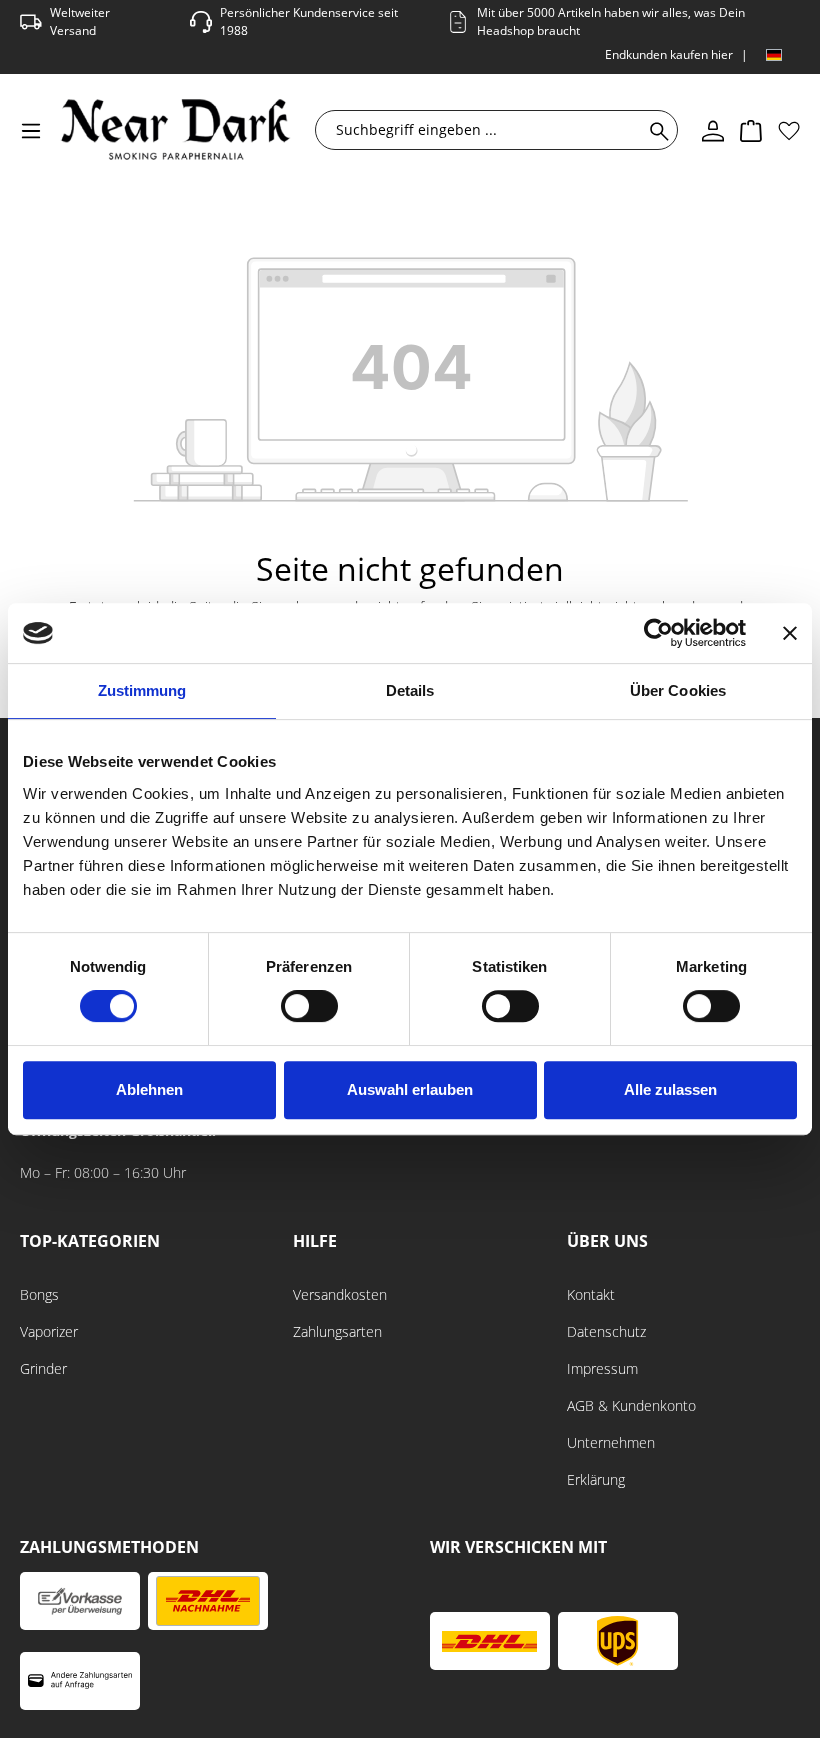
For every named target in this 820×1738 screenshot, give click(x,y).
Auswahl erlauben (410, 1089)
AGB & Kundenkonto (631, 1405)
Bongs (39, 1294)
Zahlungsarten (337, 1331)
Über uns (607, 1241)
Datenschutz (606, 1331)
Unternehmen (611, 1442)
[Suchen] (655, 130)
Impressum (602, 1368)
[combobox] (483, 130)
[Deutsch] (774, 55)
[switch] (309, 1006)
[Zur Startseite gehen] (175, 129)
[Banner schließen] (790, 633)
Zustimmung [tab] (142, 690)
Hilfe (315, 1241)
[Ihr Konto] (713, 130)
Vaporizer (49, 1331)
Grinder (43, 1368)
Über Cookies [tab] (678, 690)
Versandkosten (340, 1294)
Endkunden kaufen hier (669, 54)
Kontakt (591, 1294)
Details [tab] (410, 690)
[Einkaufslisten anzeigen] (789, 130)
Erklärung (596, 1479)
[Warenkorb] (751, 130)
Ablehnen (149, 1089)
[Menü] (31, 130)
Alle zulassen (670, 1089)
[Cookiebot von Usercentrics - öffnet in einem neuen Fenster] (658, 633)
